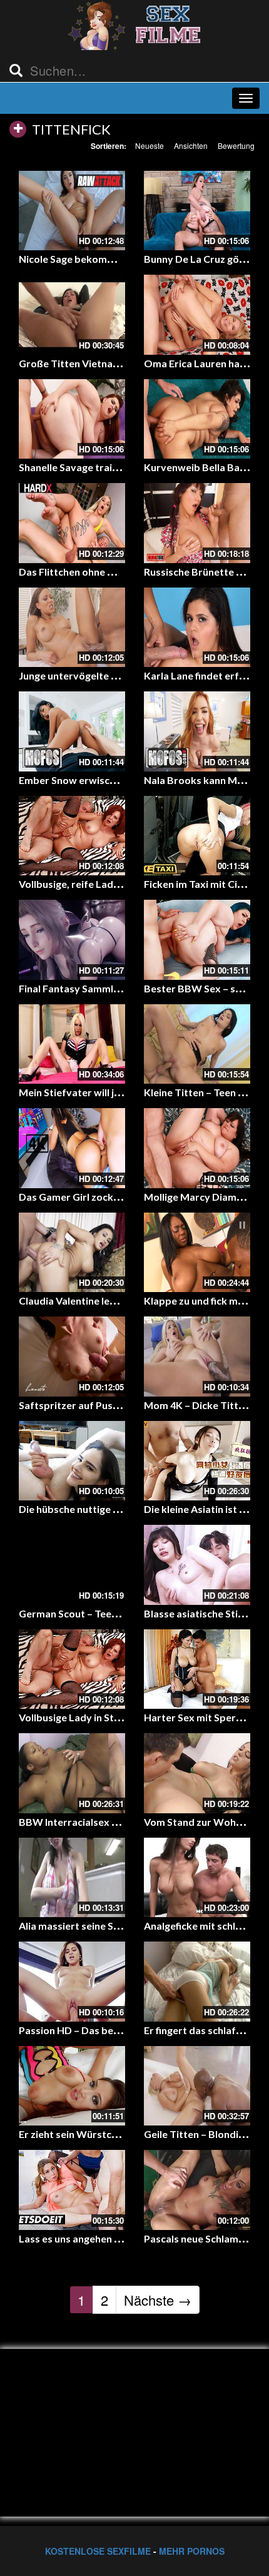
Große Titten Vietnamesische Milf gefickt (114, 363)
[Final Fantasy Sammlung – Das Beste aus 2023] (72, 940)
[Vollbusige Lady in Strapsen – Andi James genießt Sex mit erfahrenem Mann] (72, 1669)
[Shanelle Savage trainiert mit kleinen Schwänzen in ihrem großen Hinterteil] (72, 419)
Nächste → (158, 2300)
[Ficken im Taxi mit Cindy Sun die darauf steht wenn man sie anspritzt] (197, 836)
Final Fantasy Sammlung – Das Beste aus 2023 (124, 988)
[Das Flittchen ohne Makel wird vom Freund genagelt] (72, 523)
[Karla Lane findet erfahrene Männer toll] (197, 628)
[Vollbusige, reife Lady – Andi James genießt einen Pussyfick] (72, 836)
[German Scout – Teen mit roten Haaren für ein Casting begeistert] (72, 1565)
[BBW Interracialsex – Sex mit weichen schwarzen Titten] (72, 1773)
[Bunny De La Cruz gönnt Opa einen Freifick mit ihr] (197, 211)
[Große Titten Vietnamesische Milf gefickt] (72, 315)
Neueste (150, 145)
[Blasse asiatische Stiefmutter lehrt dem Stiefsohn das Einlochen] (197, 1565)
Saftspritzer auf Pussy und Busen (96, 1405)
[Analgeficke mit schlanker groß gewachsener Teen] (197, 1878)
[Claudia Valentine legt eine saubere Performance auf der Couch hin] (72, 1253)
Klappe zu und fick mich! (199, 1301)
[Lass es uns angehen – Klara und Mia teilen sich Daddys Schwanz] (72, 2190)
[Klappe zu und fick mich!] (197, 1253)
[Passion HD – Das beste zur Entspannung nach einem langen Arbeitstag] (72, 1982)
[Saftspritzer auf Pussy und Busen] (72, 1357)
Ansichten (191, 145)
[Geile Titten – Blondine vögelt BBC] (197, 2086)
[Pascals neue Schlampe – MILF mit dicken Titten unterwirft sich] (197, 2190)
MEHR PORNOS (192, 2551)
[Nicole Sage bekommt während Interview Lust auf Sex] (72, 211)
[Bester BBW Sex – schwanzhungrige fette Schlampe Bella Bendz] (197, 940)
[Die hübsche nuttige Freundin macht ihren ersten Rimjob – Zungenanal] (72, 1461)
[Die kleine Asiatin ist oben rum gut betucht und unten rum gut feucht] (197, 1461)
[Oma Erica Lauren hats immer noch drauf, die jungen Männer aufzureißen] (197, 315)
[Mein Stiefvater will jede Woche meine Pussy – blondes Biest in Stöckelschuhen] (72, 1044)
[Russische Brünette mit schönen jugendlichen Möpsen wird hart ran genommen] (197, 523)
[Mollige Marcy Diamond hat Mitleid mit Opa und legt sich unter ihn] (197, 1148)
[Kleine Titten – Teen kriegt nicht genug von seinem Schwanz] (197, 1044)
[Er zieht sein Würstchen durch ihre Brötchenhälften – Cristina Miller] (72, 2086)
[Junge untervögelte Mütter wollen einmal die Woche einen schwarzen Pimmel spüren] (72, 628)
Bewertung (236, 145)
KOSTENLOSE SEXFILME (98, 2551)
